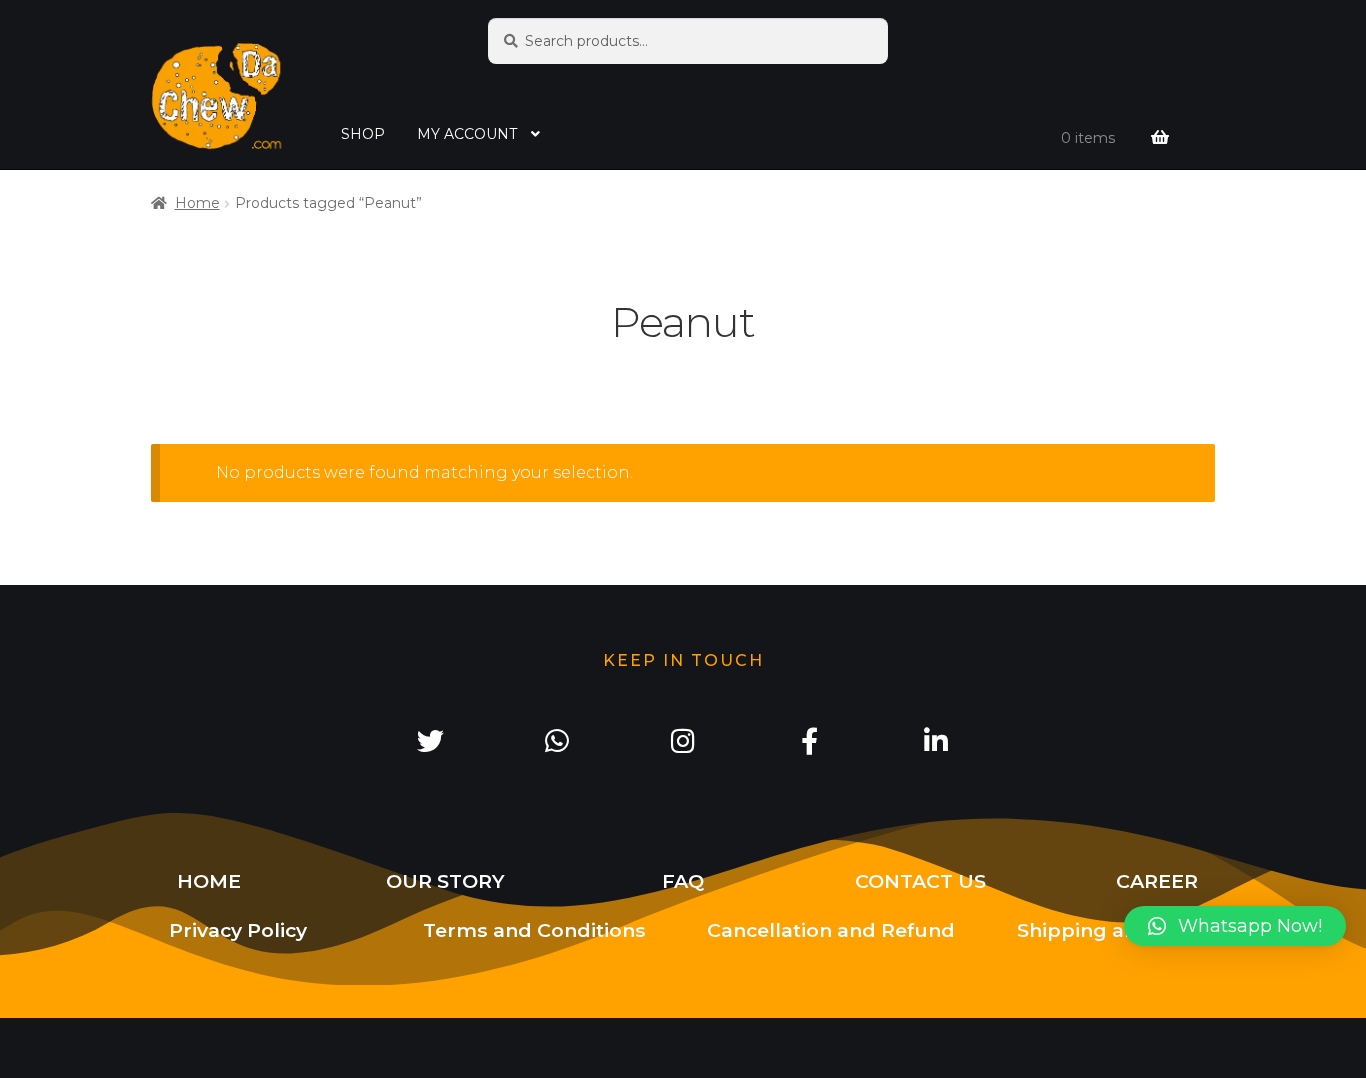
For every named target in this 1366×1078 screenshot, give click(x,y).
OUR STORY (445, 881)
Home (197, 203)
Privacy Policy (238, 930)
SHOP (363, 134)
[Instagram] (683, 740)
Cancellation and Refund (831, 930)
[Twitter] (430, 740)
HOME (209, 881)
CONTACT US (920, 881)
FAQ (683, 881)
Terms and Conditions (534, 930)
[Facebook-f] (809, 740)
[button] (1235, 926)
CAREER (1157, 881)
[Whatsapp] (556, 740)
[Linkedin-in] (936, 740)
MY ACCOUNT (467, 134)
